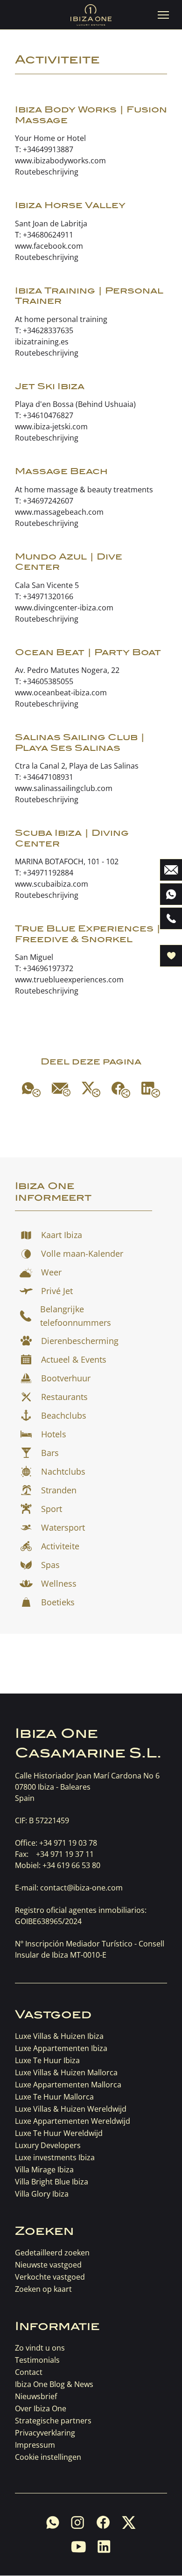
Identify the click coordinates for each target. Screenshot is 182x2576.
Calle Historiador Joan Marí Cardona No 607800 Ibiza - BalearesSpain (87, 1787)
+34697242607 (48, 501)
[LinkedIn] (151, 1090)
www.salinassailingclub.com (64, 788)
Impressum (35, 2445)
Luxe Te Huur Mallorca (54, 2097)
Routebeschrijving (47, 172)
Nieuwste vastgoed (48, 2265)
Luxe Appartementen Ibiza (61, 2048)
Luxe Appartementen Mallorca (68, 2085)
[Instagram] (78, 2522)
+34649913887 (48, 149)
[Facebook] (121, 1090)
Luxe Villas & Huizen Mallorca (66, 2072)
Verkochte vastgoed (50, 2277)
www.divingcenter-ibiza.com (64, 608)
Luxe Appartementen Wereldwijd (73, 2121)
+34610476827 (48, 415)
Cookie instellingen (48, 2457)
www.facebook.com (49, 246)
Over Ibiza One (41, 2408)
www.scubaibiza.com (52, 884)
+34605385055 (48, 681)
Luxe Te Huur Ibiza (47, 2060)
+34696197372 (48, 968)
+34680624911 (48, 235)
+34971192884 (48, 873)
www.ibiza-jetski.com (51, 427)
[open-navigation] (163, 15)
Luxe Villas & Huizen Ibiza (59, 2036)
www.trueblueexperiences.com (69, 980)
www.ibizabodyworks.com (60, 161)
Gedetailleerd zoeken (52, 2253)
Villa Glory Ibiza (42, 2194)
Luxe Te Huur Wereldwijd (59, 2133)
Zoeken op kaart (43, 2289)
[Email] (61, 1089)
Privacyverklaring (45, 2433)
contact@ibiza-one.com (81, 1888)
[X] (91, 1089)
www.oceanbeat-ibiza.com (61, 693)
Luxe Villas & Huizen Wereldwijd (71, 2109)
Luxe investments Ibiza (55, 2157)
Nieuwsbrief (36, 2396)
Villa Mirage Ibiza (44, 2170)
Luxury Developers (48, 2145)
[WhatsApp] (31, 1090)
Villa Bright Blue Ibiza (52, 2182)
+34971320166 (48, 596)
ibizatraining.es (42, 342)
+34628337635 (48, 330)
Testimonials (37, 2360)
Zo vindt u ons (40, 2348)
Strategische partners (53, 2421)
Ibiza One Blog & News (54, 2384)
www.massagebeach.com (59, 512)
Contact (29, 2372)
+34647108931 (48, 777)
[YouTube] (78, 2547)
